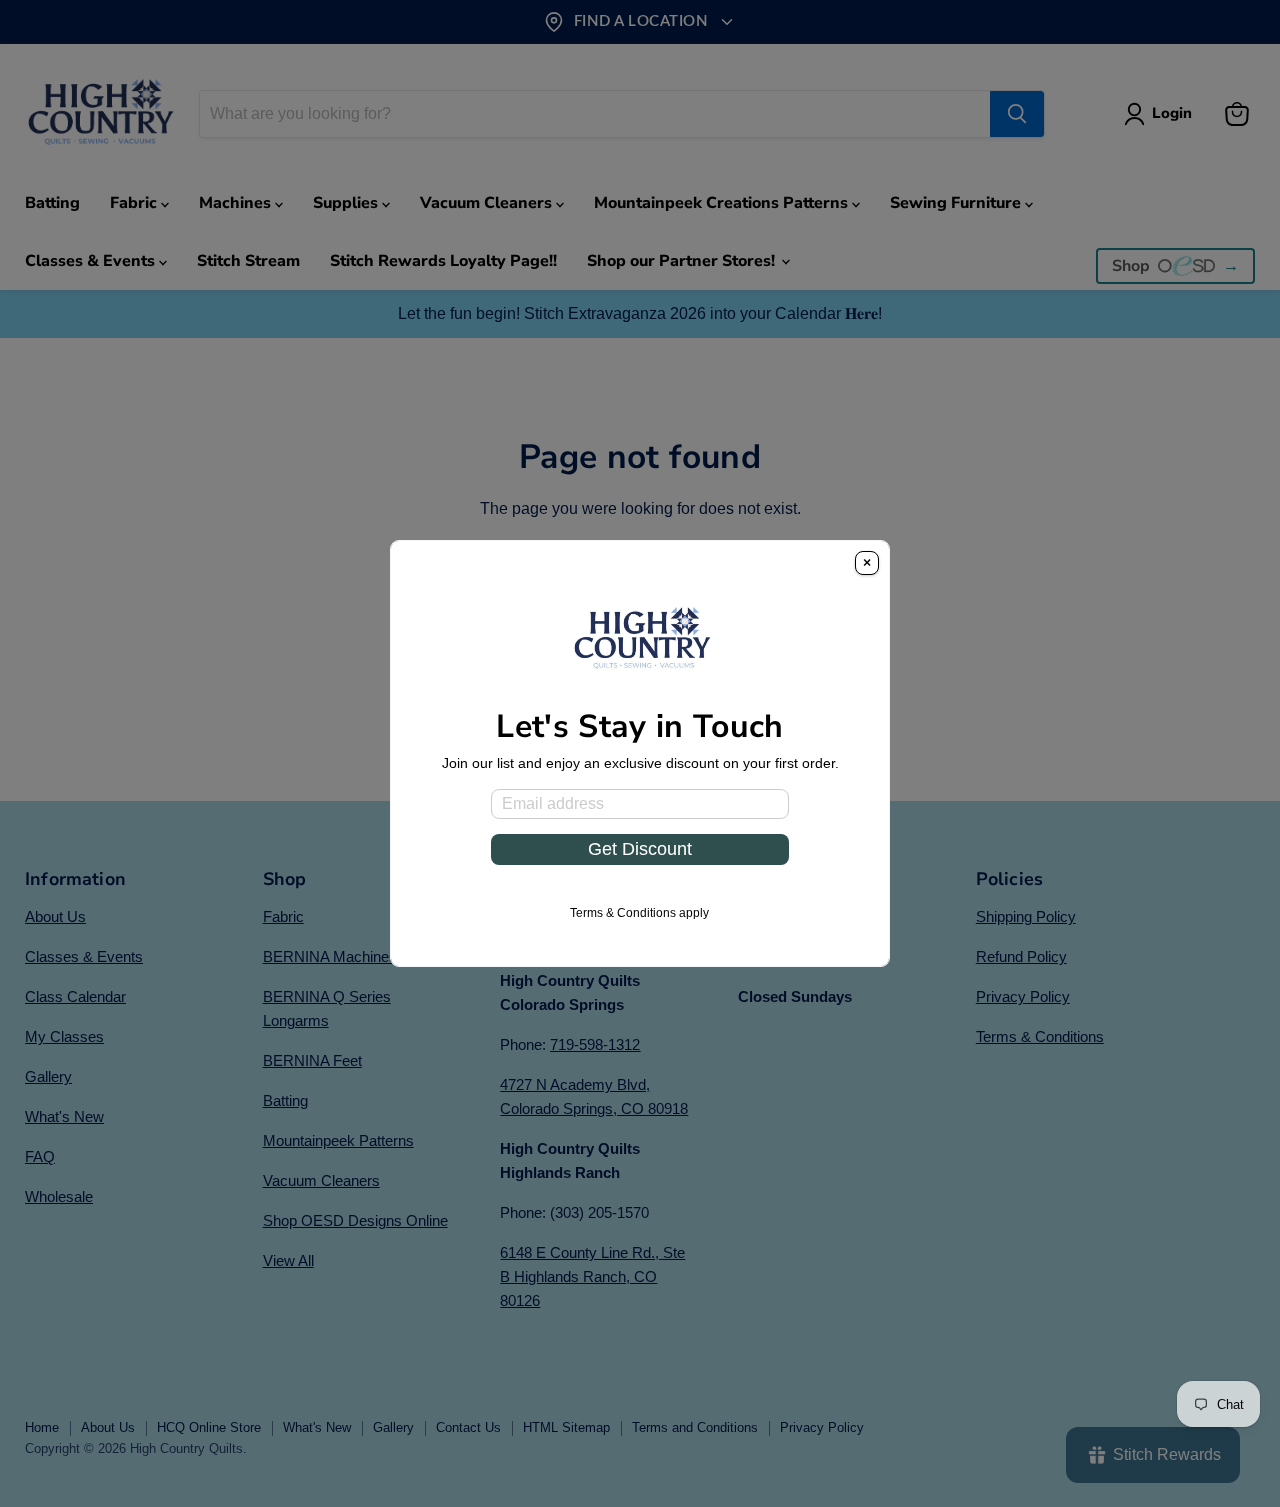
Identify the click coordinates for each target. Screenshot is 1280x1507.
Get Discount (640, 849)
